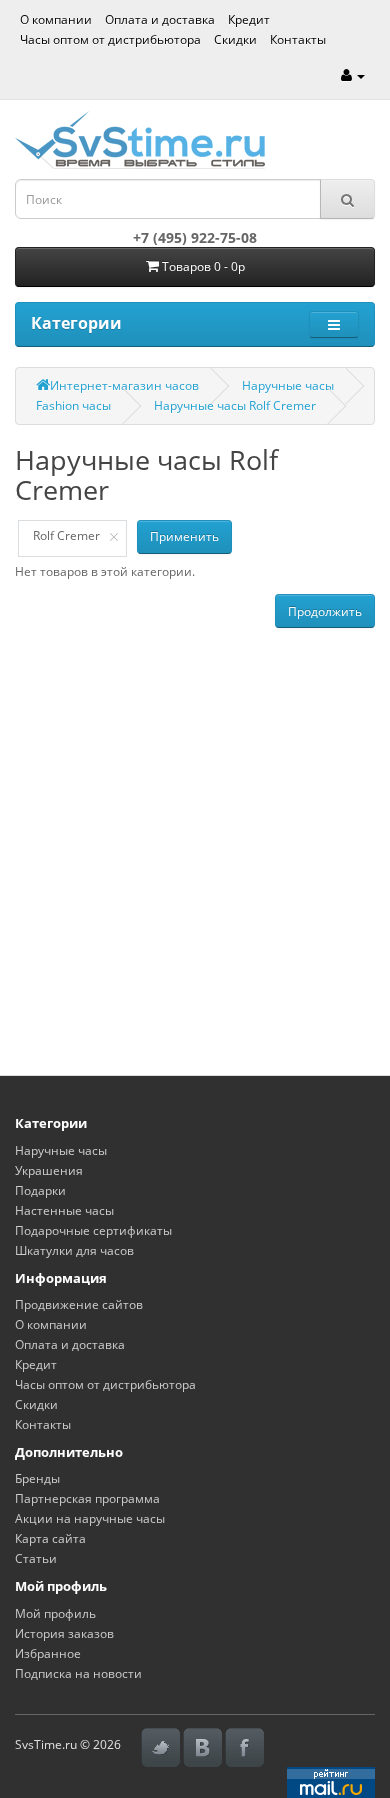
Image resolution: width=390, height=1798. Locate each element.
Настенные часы (64, 1210)
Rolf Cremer (66, 535)
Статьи (36, 1558)
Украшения (49, 1170)
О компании (56, 19)
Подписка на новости (78, 1673)
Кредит (249, 19)
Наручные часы (288, 385)
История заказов (64, 1633)
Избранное (48, 1653)
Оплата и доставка (160, 19)
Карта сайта (50, 1538)
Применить (184, 536)
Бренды (37, 1478)
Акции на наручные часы (90, 1518)
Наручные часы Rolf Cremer (235, 405)
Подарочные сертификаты (93, 1230)
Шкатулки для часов (74, 1250)
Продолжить (325, 611)
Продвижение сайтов (79, 1304)
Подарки (40, 1190)
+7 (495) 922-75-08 (195, 237)
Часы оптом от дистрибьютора (110, 39)
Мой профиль (55, 1613)
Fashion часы (73, 405)
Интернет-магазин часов (124, 385)
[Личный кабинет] (353, 75)
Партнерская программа (87, 1498)
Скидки (235, 39)
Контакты (298, 39)
